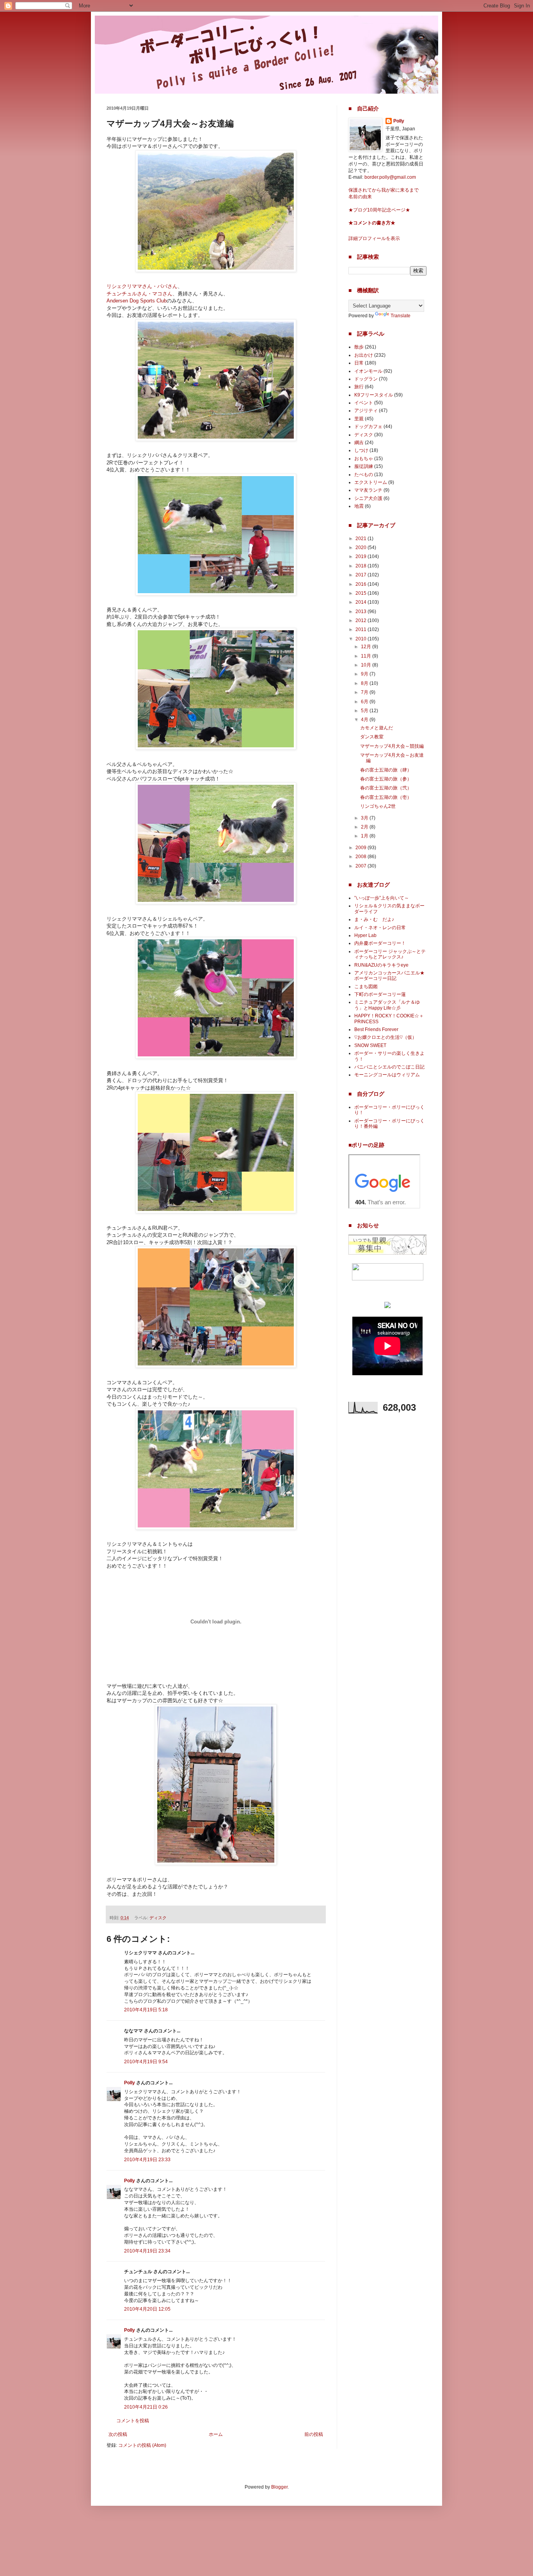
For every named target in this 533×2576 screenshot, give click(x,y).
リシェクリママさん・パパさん (142, 286)
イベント (364, 403)
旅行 (359, 387)
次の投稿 (118, 2434)
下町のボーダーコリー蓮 (380, 994)
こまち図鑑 (366, 987)
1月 (365, 836)
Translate (401, 316)
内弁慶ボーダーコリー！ (380, 943)
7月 (365, 692)
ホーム (216, 2434)
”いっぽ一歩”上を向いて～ (382, 898)
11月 (367, 656)
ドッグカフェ (368, 427)
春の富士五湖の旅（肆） (386, 770)
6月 (365, 702)
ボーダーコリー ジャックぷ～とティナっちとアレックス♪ (390, 954)
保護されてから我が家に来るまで (384, 190)
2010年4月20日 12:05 (147, 2309)
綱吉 (359, 443)
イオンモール (368, 371)
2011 (362, 629)
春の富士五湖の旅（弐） (386, 788)
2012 (362, 620)
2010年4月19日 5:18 (146, 2010)
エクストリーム (371, 482)
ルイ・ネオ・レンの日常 (380, 928)
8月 (365, 683)
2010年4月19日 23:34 (147, 2251)
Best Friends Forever (376, 1029)
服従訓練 (364, 466)
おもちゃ (364, 459)
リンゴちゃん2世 (378, 806)
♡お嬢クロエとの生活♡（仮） (386, 1037)
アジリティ (366, 411)
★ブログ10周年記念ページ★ (379, 210)
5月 (365, 711)
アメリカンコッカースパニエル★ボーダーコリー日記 (389, 976)
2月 (365, 827)
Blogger (279, 2487)
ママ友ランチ (368, 490)
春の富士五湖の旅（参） (386, 779)
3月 (365, 818)
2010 (362, 639)
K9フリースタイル (374, 395)
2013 (362, 612)
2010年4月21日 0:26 (146, 2407)
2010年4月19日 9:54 (146, 2062)
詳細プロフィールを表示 (374, 238)
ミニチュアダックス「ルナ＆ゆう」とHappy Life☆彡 (387, 1005)
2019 (362, 556)
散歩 (359, 347)
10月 (367, 665)
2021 (362, 539)
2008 (362, 857)
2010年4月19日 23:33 (147, 2160)
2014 (362, 602)
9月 (365, 674)
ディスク (158, 1918)
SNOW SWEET (370, 1045)
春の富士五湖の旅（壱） (386, 797)
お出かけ (364, 355)
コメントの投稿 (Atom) (142, 2445)
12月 (367, 647)
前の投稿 (314, 2434)
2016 (362, 584)
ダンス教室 (372, 737)
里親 (359, 419)
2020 (362, 548)
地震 (359, 506)
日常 (359, 363)
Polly (130, 2083)
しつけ (361, 450)
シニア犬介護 (368, 498)
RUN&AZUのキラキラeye (381, 965)
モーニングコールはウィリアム (387, 1075)
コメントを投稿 (133, 2421)
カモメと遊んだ (377, 728)
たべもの (364, 475)
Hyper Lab (365, 935)
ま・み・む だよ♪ (374, 919)
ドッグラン (366, 379)
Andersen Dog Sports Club (137, 301)
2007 (362, 866)
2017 (362, 575)
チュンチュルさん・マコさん (139, 294)
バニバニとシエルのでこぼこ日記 (389, 1067)
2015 (362, 593)
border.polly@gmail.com (390, 177)
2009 (362, 848)
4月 (365, 720)
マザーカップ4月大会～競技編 (392, 746)
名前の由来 (360, 197)
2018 (362, 566)
